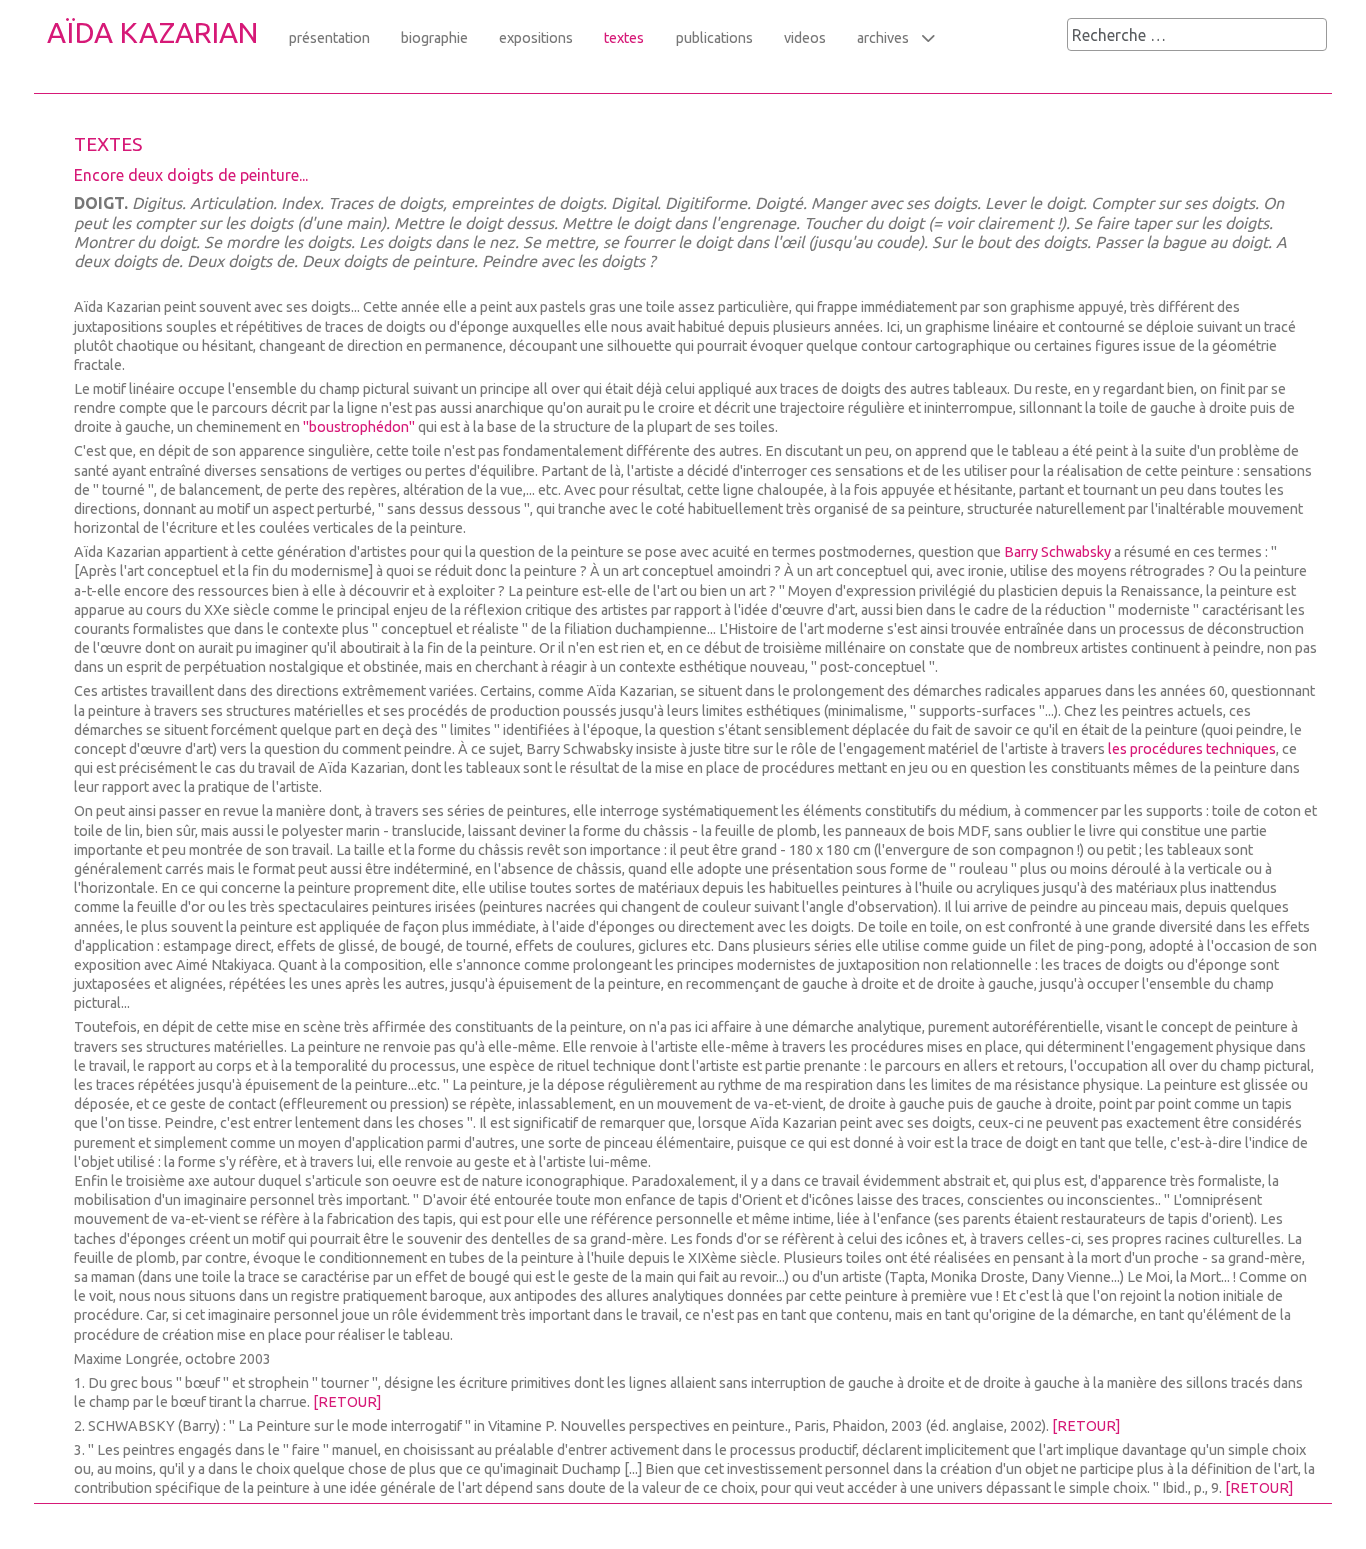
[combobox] (1197, 34)
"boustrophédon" (359, 427)
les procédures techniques (1192, 749)
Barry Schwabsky (1057, 552)
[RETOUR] (347, 1402)
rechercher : (1026, 36)
